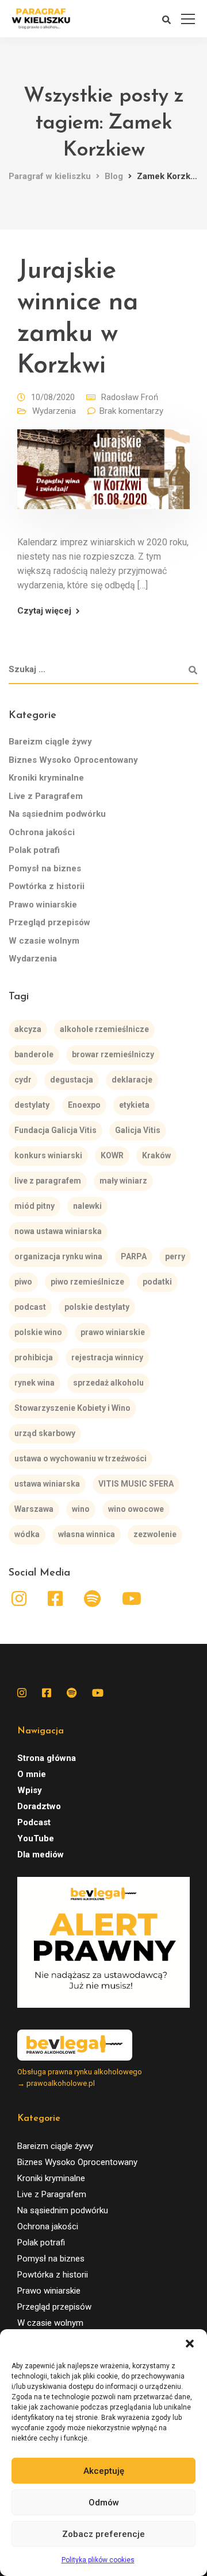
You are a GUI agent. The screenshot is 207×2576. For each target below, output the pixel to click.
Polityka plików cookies (98, 2560)
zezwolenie (155, 1534)
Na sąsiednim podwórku (57, 814)
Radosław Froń (130, 397)
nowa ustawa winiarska (58, 1231)
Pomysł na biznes (45, 868)
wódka (27, 1534)
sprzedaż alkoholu (108, 1383)
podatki (157, 1282)
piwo (23, 1282)
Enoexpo (84, 1105)
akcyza (28, 1029)
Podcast (34, 1822)
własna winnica (87, 1534)
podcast (30, 1307)
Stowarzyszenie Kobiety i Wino (72, 1408)
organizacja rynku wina (58, 1256)
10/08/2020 (53, 397)
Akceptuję (104, 2471)
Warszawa (34, 1509)
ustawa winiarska (47, 1484)
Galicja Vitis (138, 1130)
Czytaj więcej (44, 611)
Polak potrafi (34, 850)
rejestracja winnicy (107, 1357)
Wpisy (30, 1790)
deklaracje (132, 1080)
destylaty (32, 1105)
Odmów (104, 2503)
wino (81, 1509)
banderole (34, 1054)
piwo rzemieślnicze (87, 1282)
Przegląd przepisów (49, 922)
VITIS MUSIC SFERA (136, 1484)
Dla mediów (41, 1855)
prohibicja (34, 1357)
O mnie (32, 1774)
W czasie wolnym (44, 941)
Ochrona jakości (42, 832)
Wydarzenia (54, 411)
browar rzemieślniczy (113, 1054)
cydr (23, 1080)
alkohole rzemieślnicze (104, 1029)
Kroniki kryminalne (46, 778)
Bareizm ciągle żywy (50, 742)
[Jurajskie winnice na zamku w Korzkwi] (103, 478)
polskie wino (38, 1332)
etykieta (134, 1105)
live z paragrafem (48, 1181)
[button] (190, 2344)
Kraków (156, 1155)
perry (175, 1256)
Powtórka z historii (47, 886)
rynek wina (34, 1383)
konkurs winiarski (48, 1155)
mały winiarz (123, 1181)
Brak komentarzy (131, 411)
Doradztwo (39, 1806)
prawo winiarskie (113, 1332)
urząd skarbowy (45, 1433)
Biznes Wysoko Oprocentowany (73, 760)
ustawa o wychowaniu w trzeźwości (80, 1458)
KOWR (112, 1155)
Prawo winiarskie (43, 905)
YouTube (36, 1838)
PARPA (134, 1256)
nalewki (87, 1206)
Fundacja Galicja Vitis (55, 1130)
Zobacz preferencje (103, 2534)
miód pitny (34, 1206)
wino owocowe (136, 1509)
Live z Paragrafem (46, 796)
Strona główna (47, 1758)
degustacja (72, 1080)
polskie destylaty (97, 1307)
